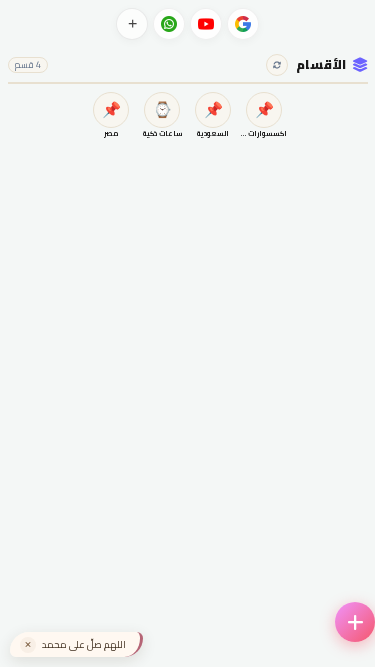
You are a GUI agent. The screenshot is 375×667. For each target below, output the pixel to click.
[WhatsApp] (169, 24)
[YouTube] (206, 24)
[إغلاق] (28, 645)
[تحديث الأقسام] (277, 65)
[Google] (243, 24)
